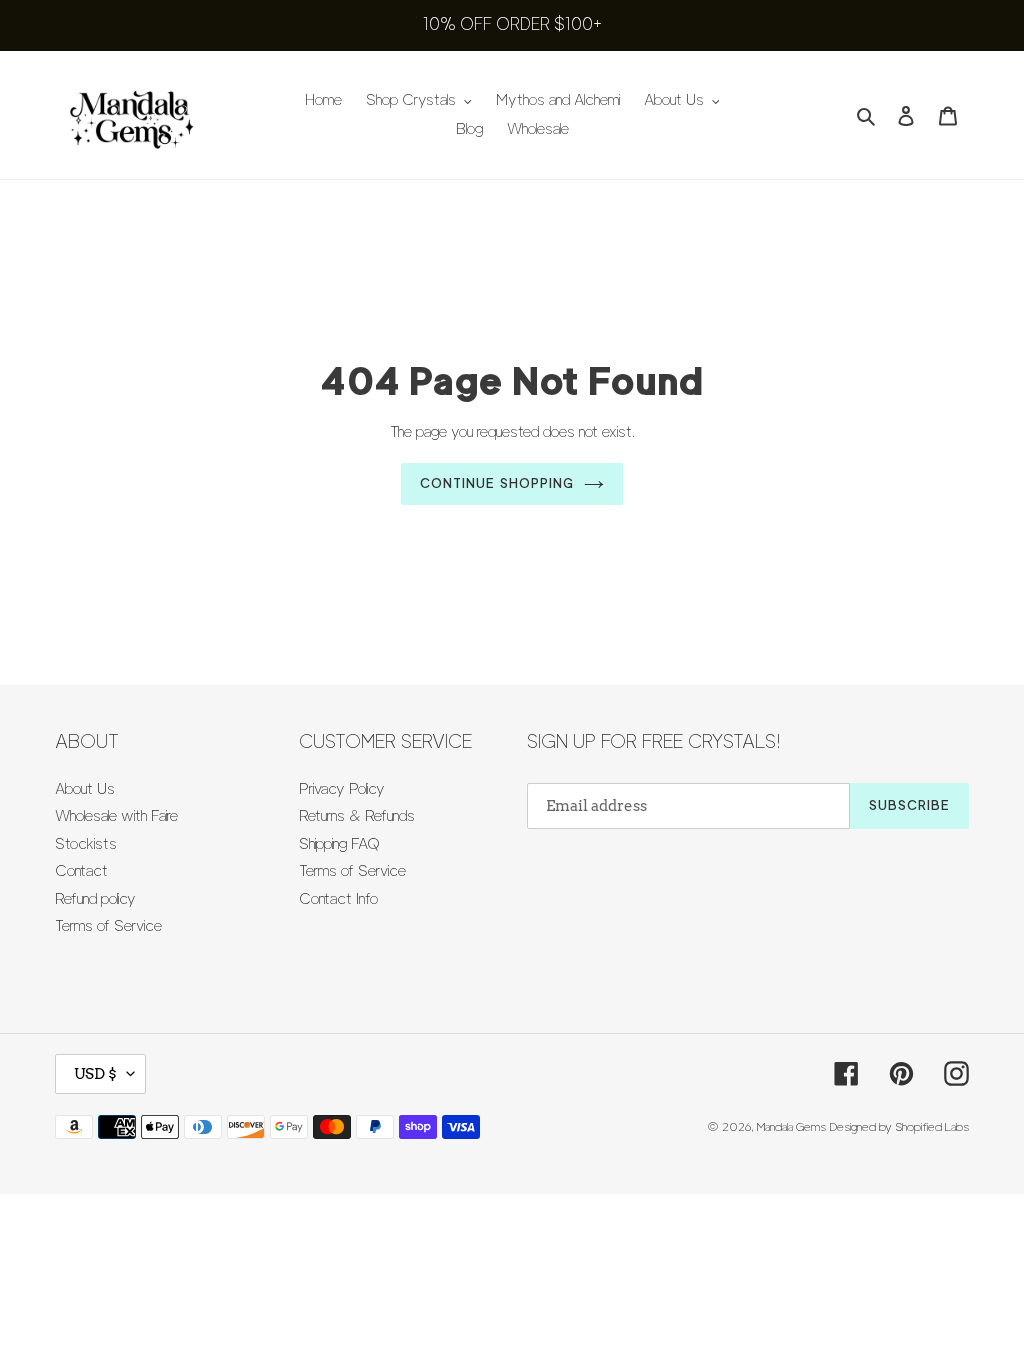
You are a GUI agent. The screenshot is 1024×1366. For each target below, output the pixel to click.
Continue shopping (497, 483)
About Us (85, 789)
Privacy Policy (342, 789)
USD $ (95, 1074)
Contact (81, 871)
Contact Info (338, 899)
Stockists (86, 844)
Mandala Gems (791, 1126)
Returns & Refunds (357, 816)
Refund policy (95, 899)
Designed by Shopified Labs (899, 1126)
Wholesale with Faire (116, 816)
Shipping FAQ (339, 844)
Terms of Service (108, 926)
